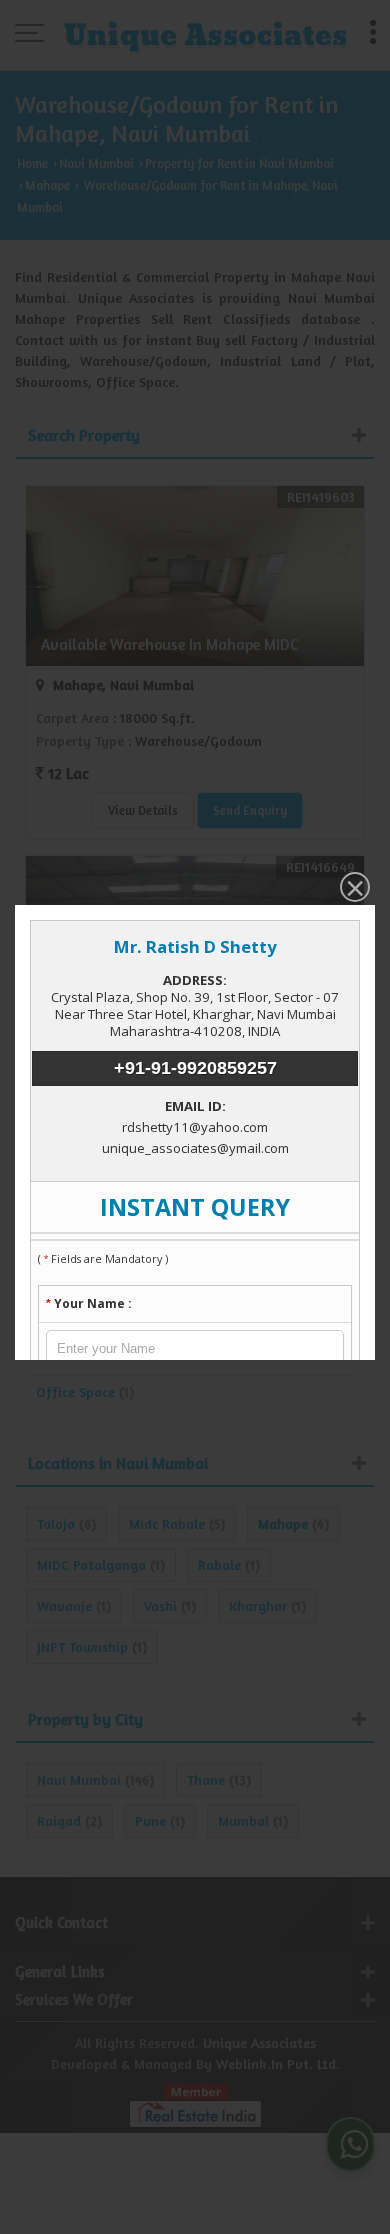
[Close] (353, 889)
